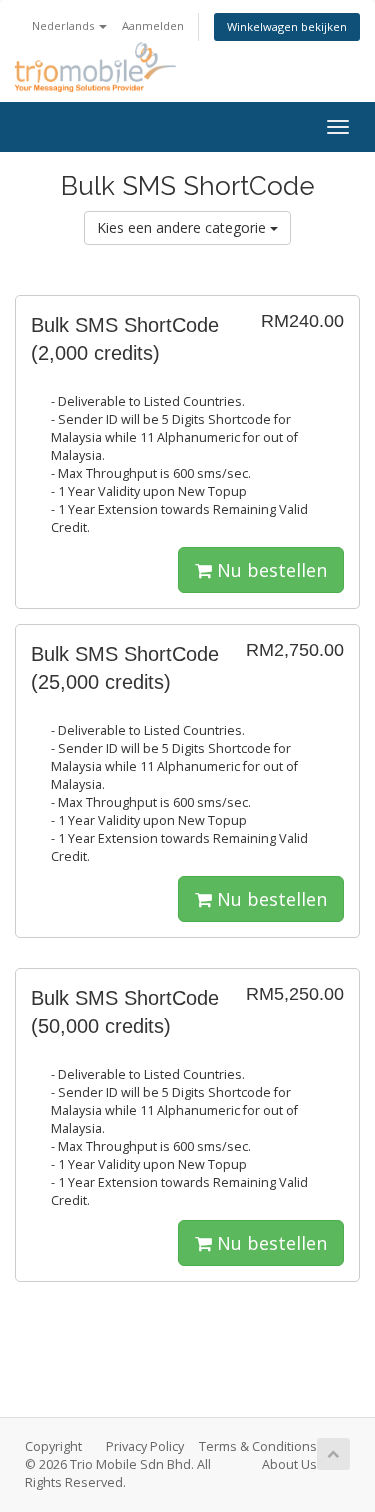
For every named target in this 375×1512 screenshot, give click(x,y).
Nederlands (64, 25)
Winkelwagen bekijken (287, 26)
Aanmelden (153, 25)
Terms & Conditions (258, 1446)
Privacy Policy (145, 1446)
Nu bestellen (269, 570)
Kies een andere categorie (183, 227)
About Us (289, 1464)
